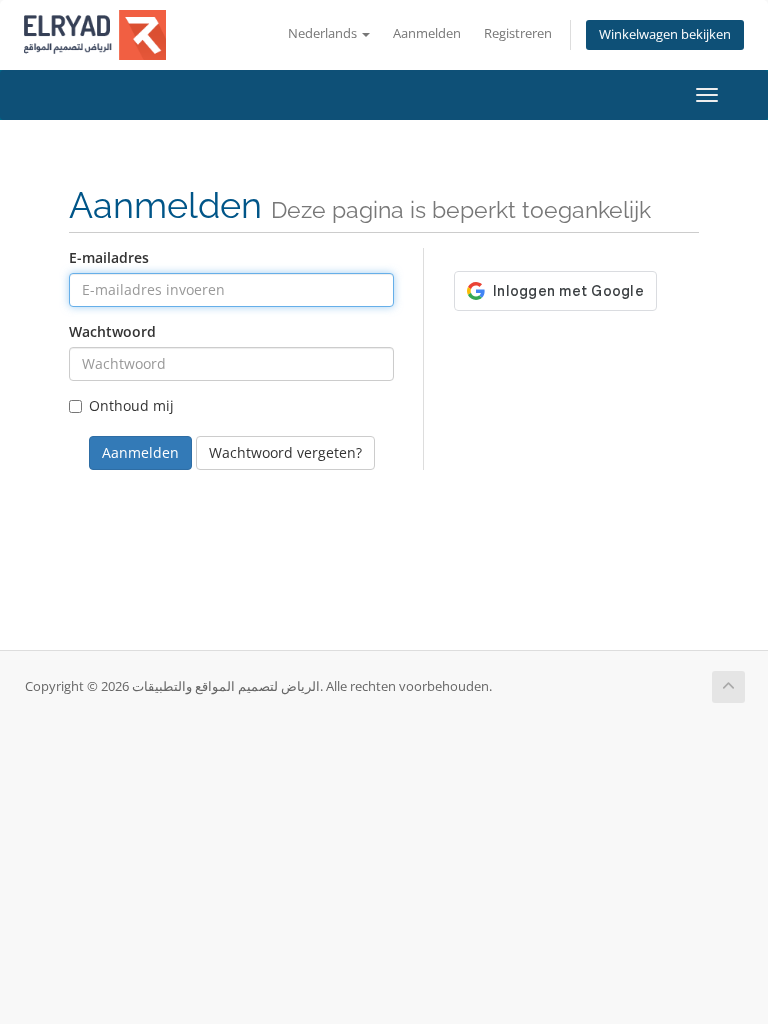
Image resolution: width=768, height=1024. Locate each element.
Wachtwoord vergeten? (285, 452)
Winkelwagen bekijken (665, 34)
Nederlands (324, 33)
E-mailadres (109, 257)
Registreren (518, 33)
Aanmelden (427, 33)
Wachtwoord (112, 331)
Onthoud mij (131, 405)
